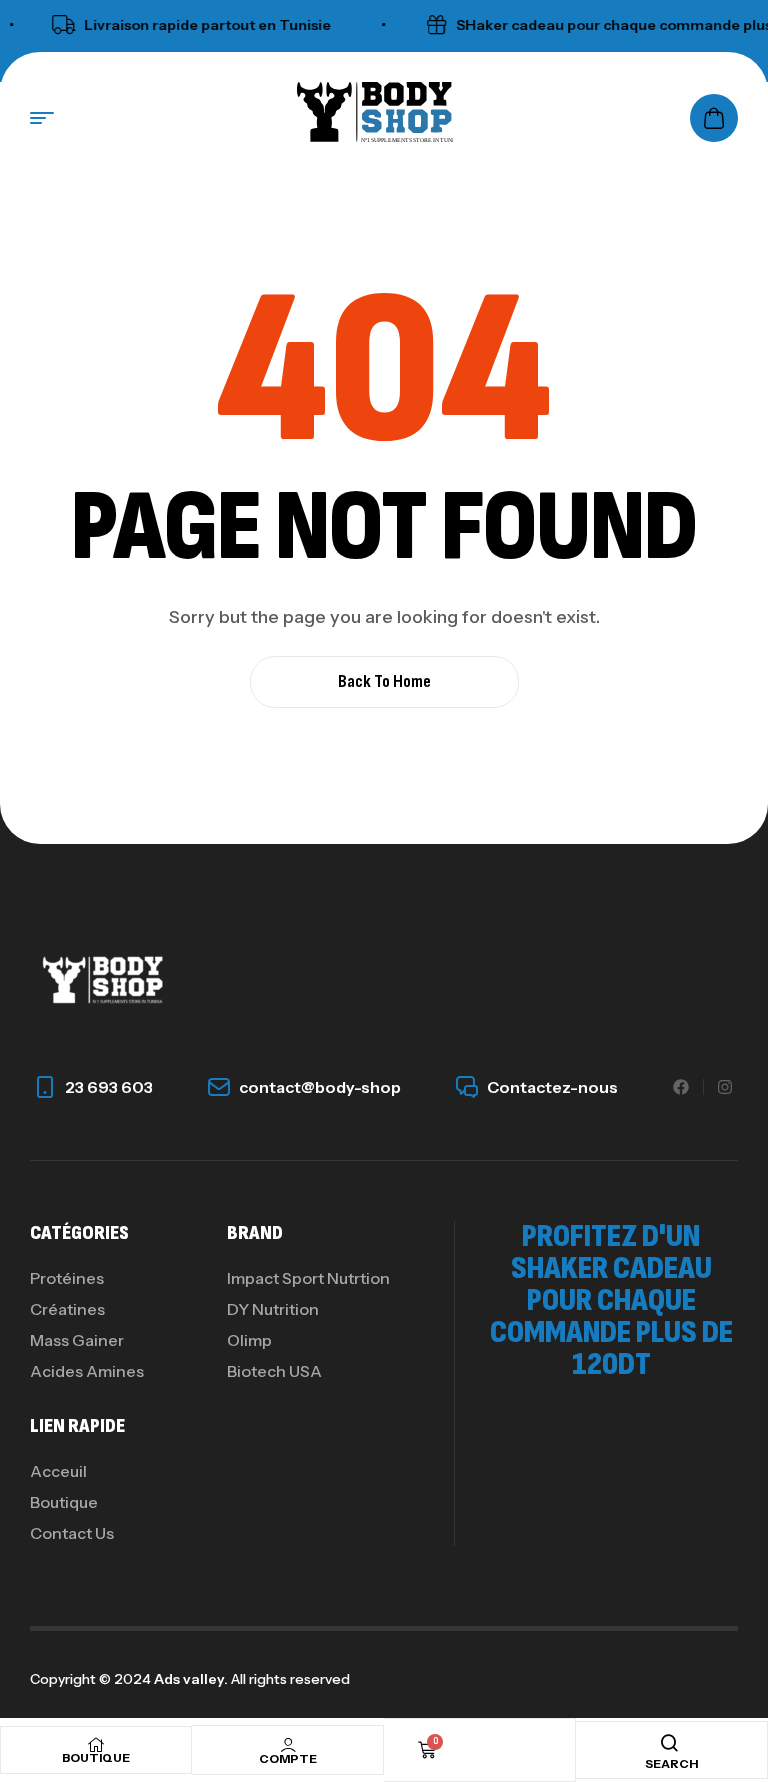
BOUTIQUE (96, 1757)
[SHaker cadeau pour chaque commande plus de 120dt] (425, 25)
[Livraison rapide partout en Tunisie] (53, 25)
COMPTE (288, 1758)
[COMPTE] (288, 1745)
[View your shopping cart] (714, 118)
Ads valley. (191, 1679)
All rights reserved (289, 1679)
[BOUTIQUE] (96, 1745)
